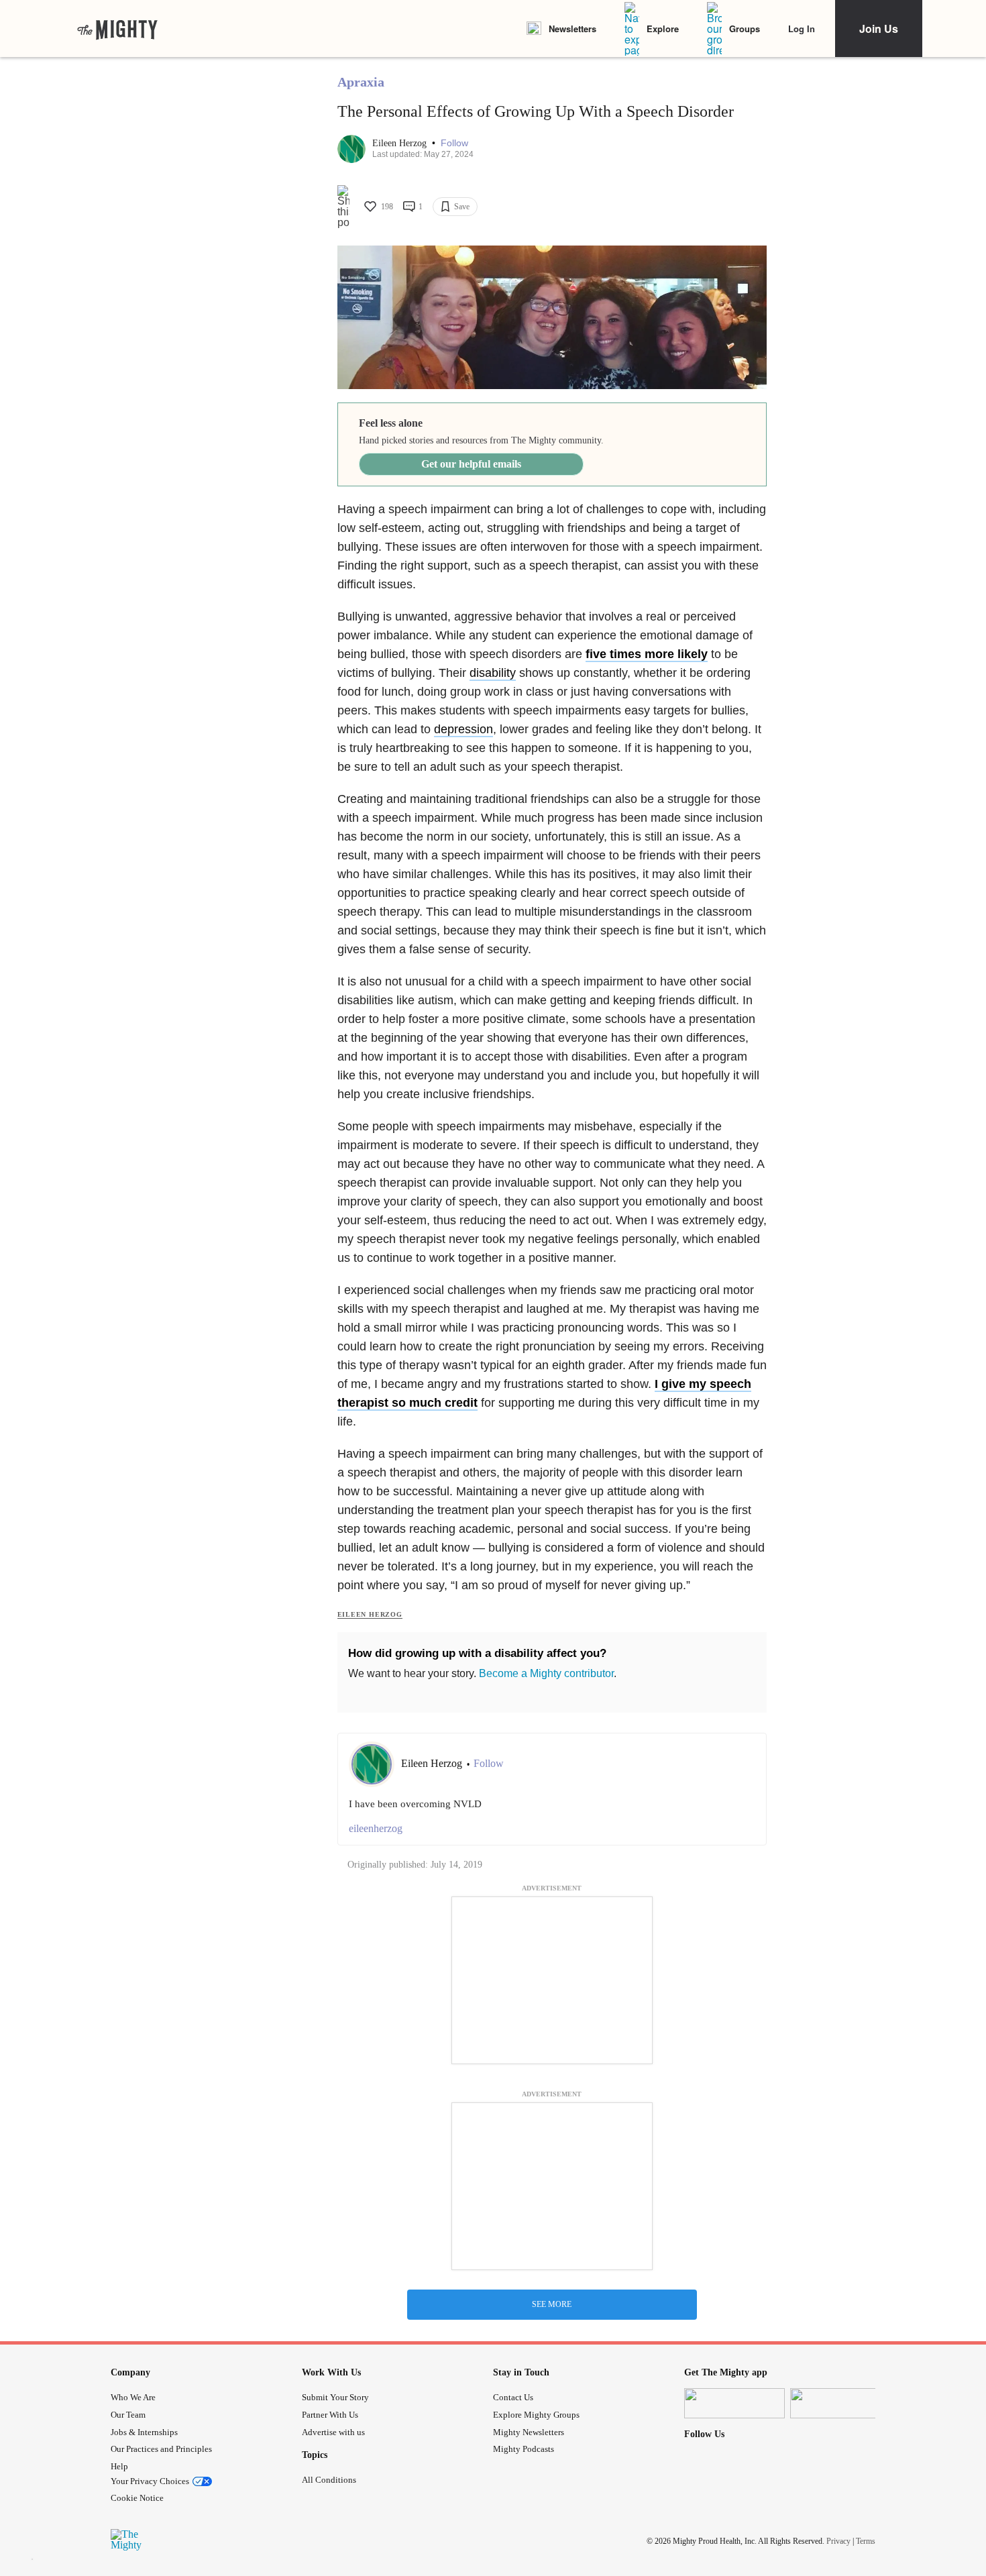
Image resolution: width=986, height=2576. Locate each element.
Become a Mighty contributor (546, 1673)
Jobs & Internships (144, 2432)
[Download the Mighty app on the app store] (734, 2403)
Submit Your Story (335, 2397)
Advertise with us (333, 2432)
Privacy (838, 2540)
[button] (454, 143)
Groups (745, 29)
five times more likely (647, 654)
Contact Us (513, 2397)
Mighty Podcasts (524, 2449)
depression (463, 729)
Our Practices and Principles (161, 2449)
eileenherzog (376, 1828)
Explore (663, 29)
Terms (866, 2540)
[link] (117, 29)
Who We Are (133, 2397)
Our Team (128, 2415)
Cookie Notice (137, 2498)
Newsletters (572, 29)
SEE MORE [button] (552, 2304)
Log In (802, 29)
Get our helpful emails (471, 464)
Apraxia (361, 82)
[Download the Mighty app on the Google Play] (840, 2403)
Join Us (879, 29)
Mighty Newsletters (529, 2432)
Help (119, 2466)
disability (493, 673)
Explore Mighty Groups (536, 2415)
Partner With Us (330, 2415)
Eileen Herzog (401, 143)
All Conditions (329, 2480)
